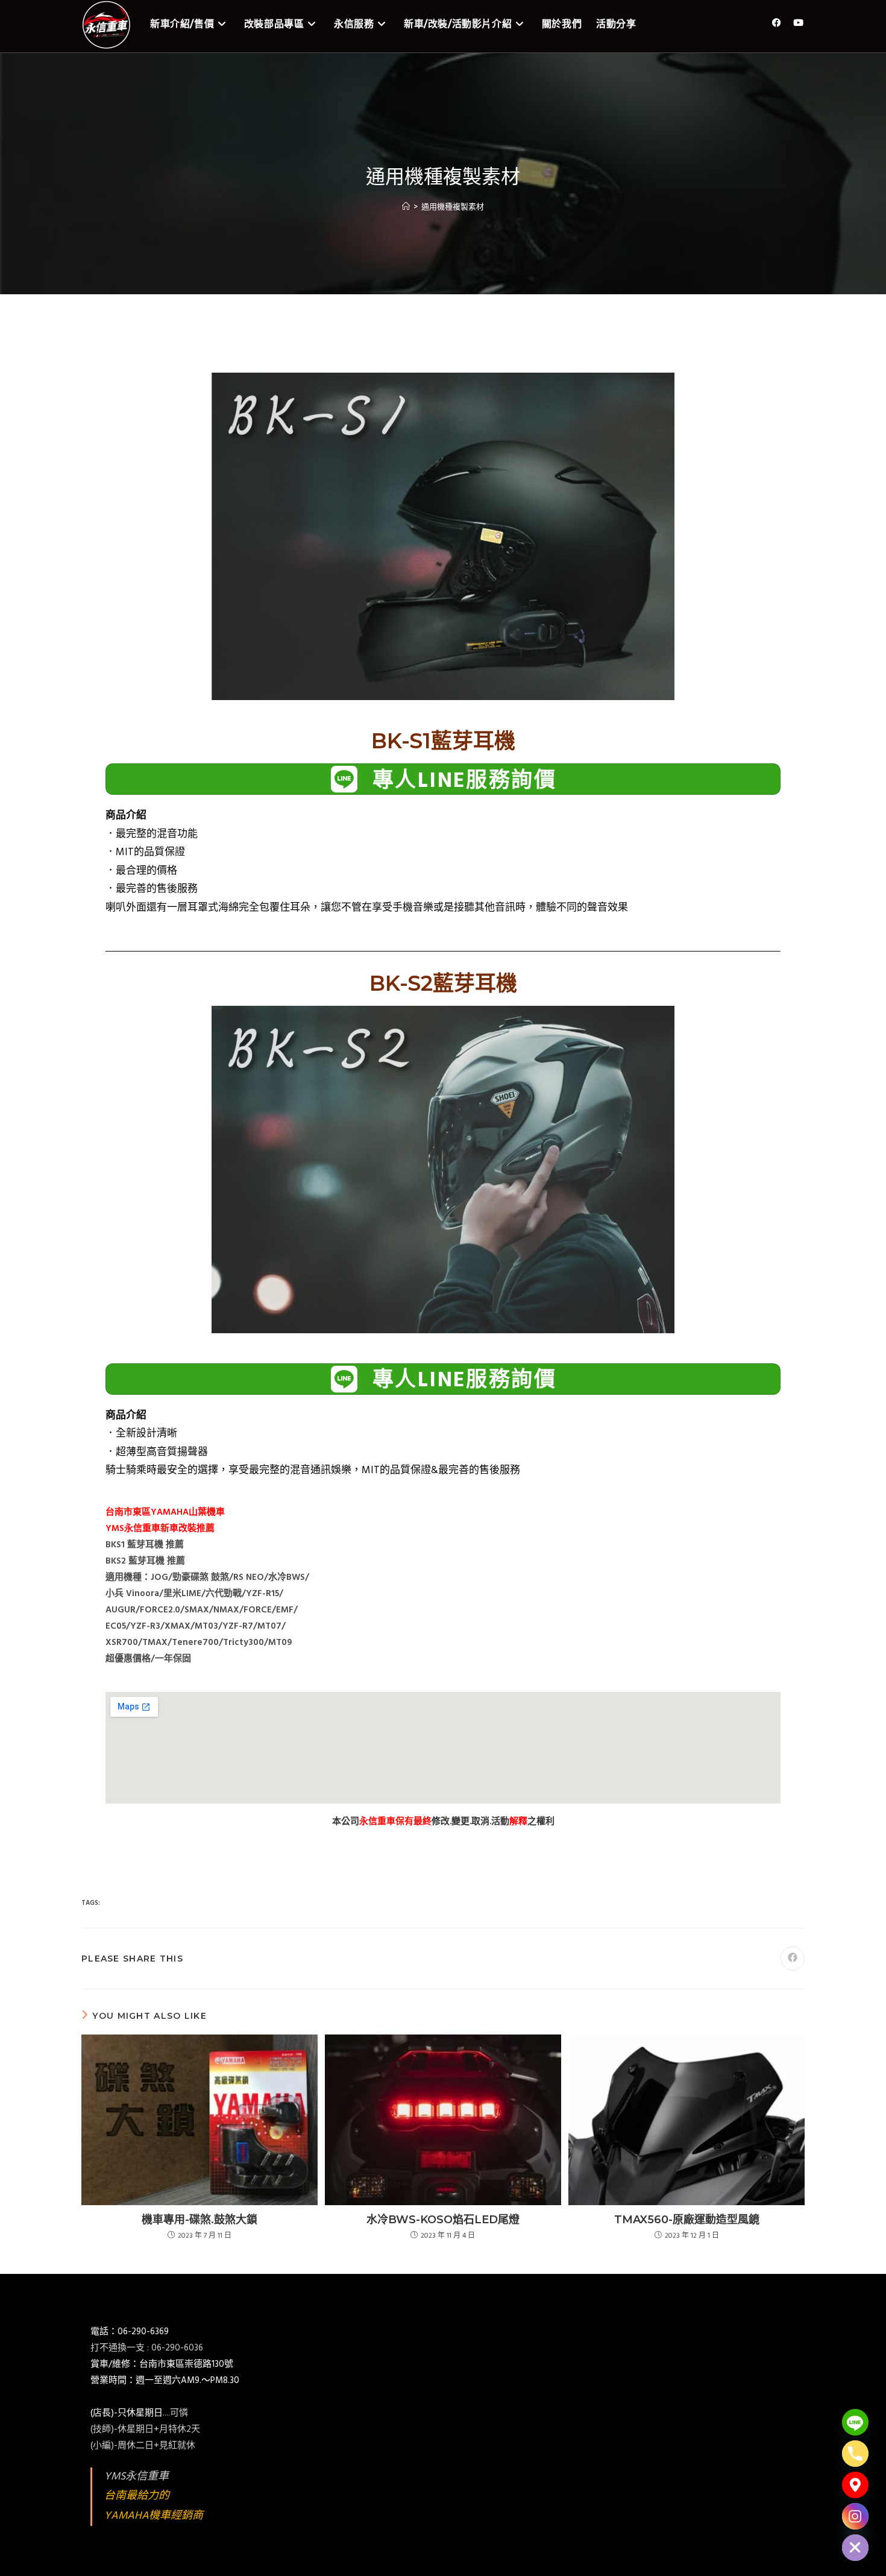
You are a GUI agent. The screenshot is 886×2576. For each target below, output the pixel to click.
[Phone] (855, 2454)
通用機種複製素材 (453, 207)
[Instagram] (855, 2516)
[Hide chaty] (855, 2548)
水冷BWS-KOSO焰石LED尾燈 (443, 2220)
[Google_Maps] (855, 2485)
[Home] (406, 207)
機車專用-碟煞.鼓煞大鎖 (200, 2220)
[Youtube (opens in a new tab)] (798, 23)
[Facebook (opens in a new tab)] (777, 23)
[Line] (855, 2422)
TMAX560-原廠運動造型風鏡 (687, 2220)
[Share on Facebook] (793, 1959)
